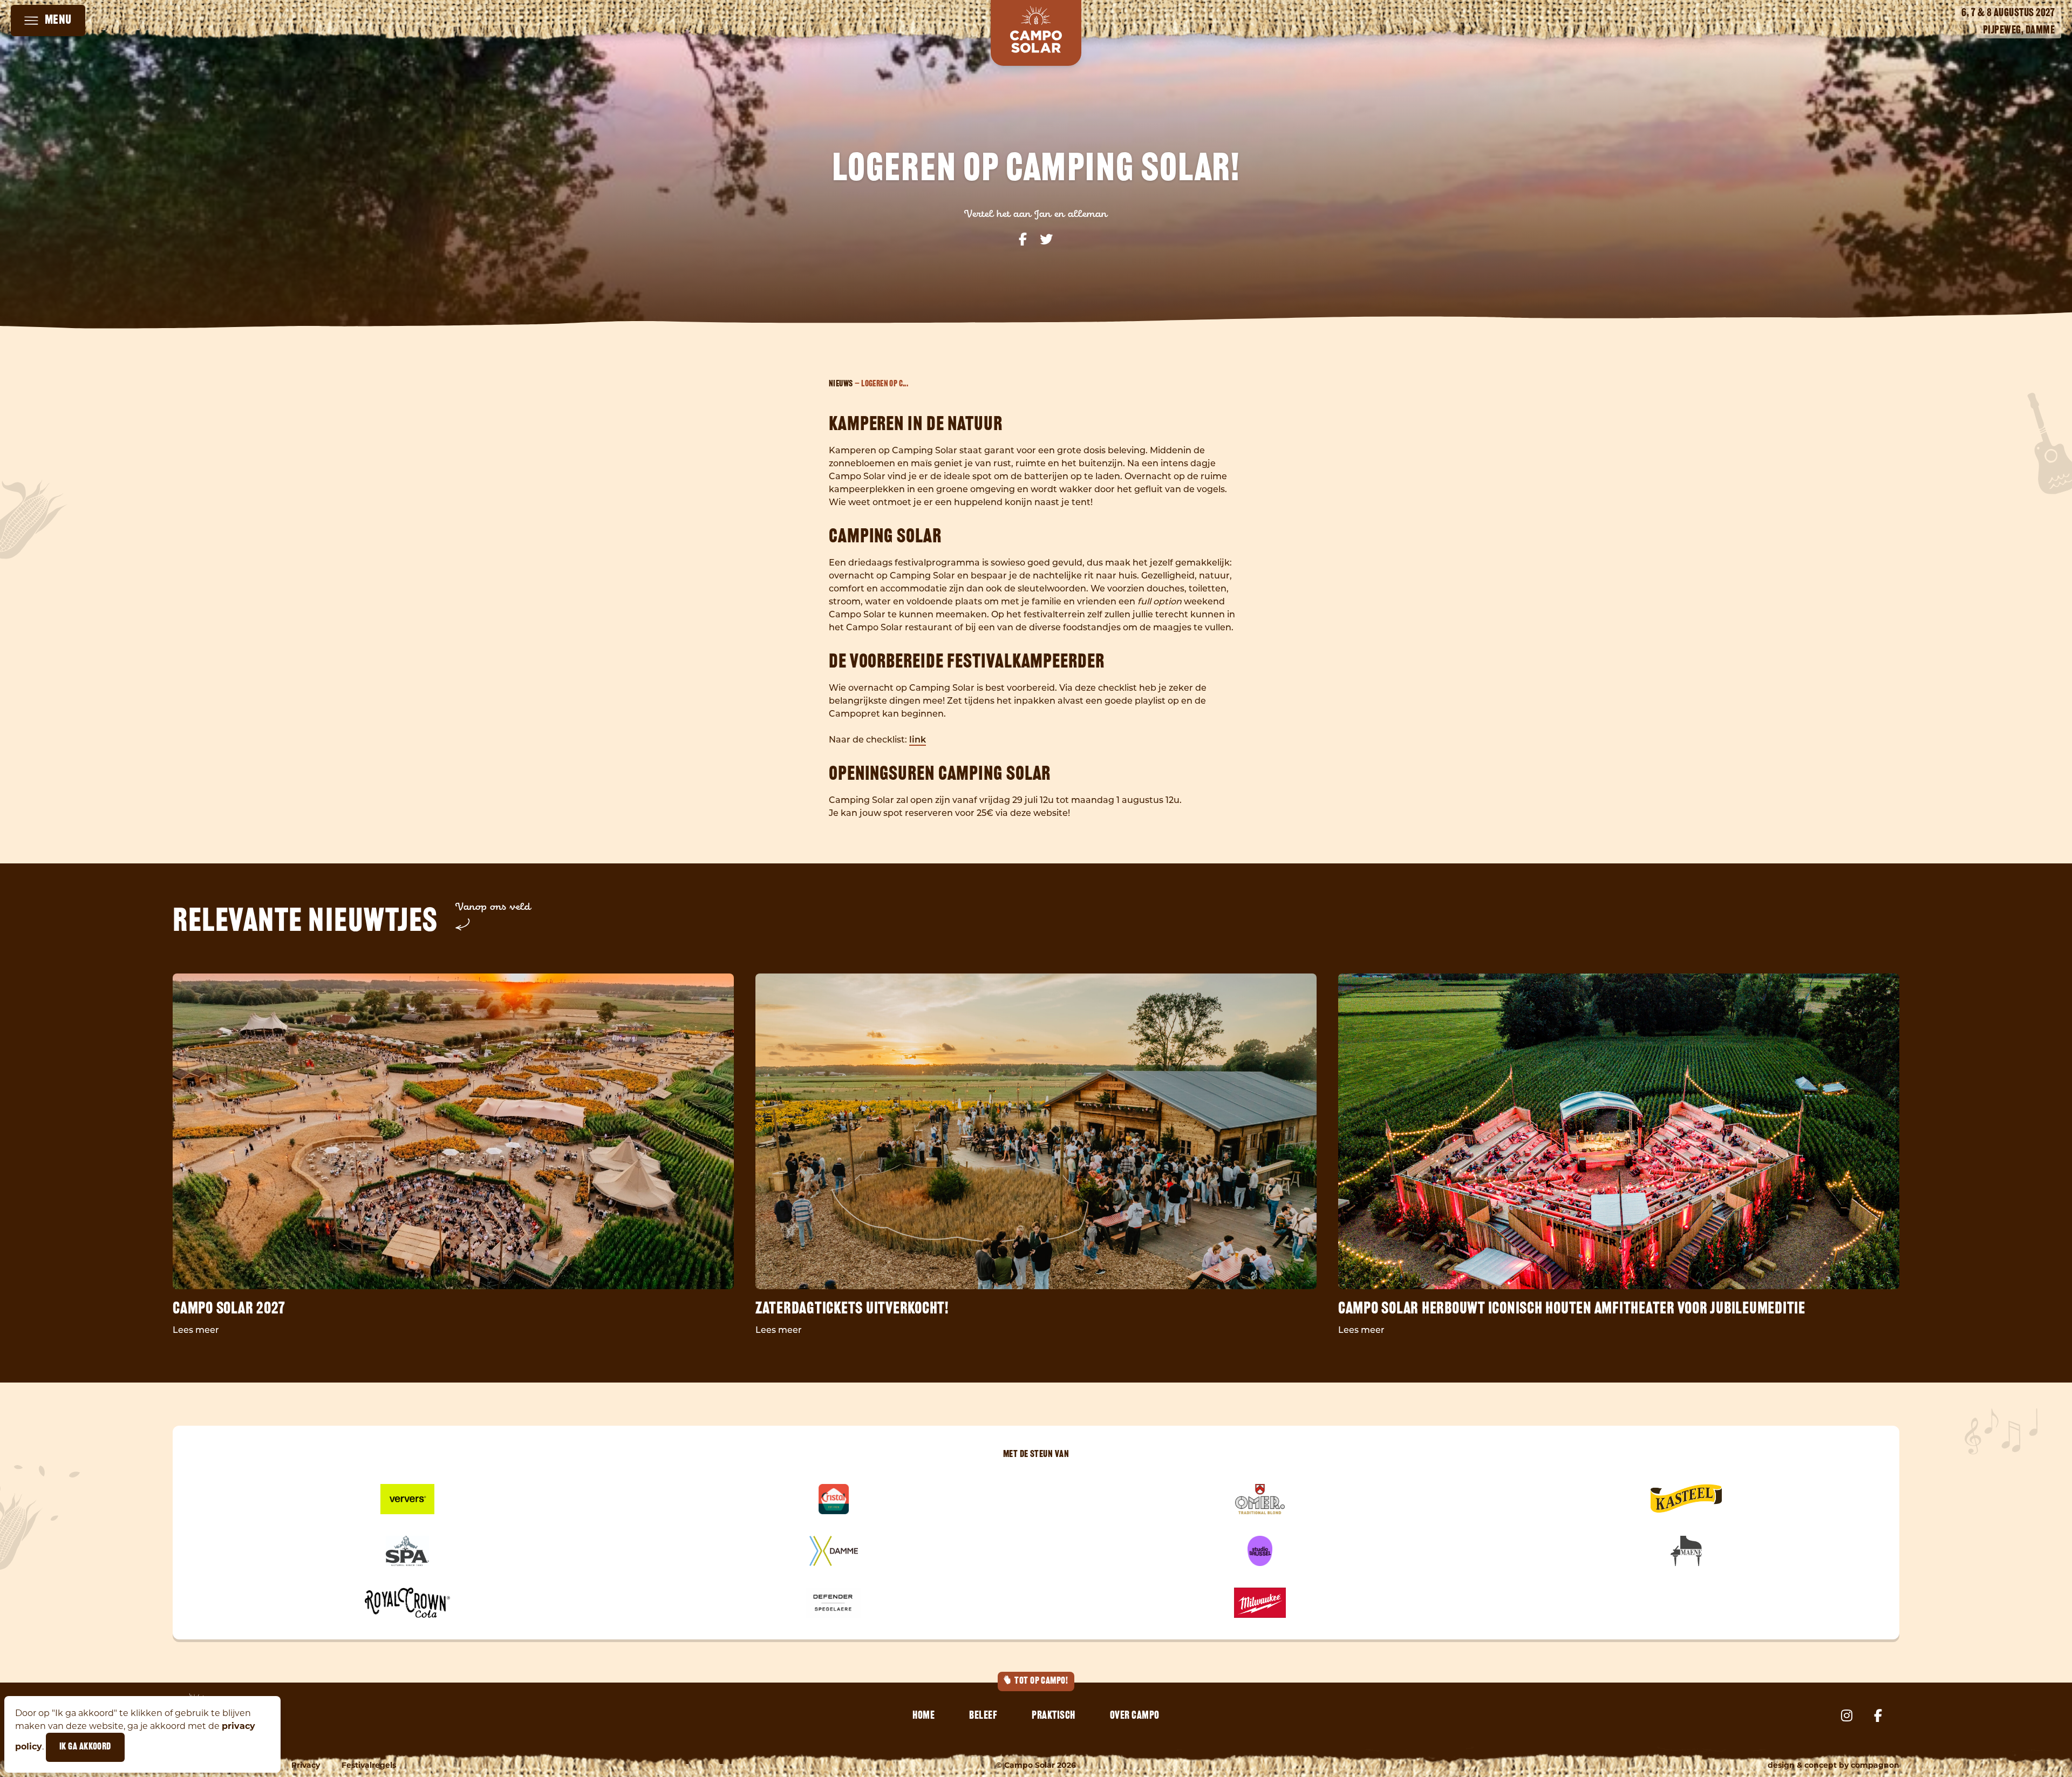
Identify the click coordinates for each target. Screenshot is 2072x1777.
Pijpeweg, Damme (2019, 31)
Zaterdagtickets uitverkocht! (852, 1309)
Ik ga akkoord (85, 1747)
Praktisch (1054, 1716)
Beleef (983, 1716)
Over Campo (1135, 1716)
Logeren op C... (885, 384)
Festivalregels (369, 1765)
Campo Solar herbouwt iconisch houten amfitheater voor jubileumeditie (1572, 1309)
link (918, 740)
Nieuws (841, 384)
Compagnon (1875, 1765)
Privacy (306, 1765)
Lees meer (196, 1331)
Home (923, 1716)
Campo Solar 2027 (229, 1309)
